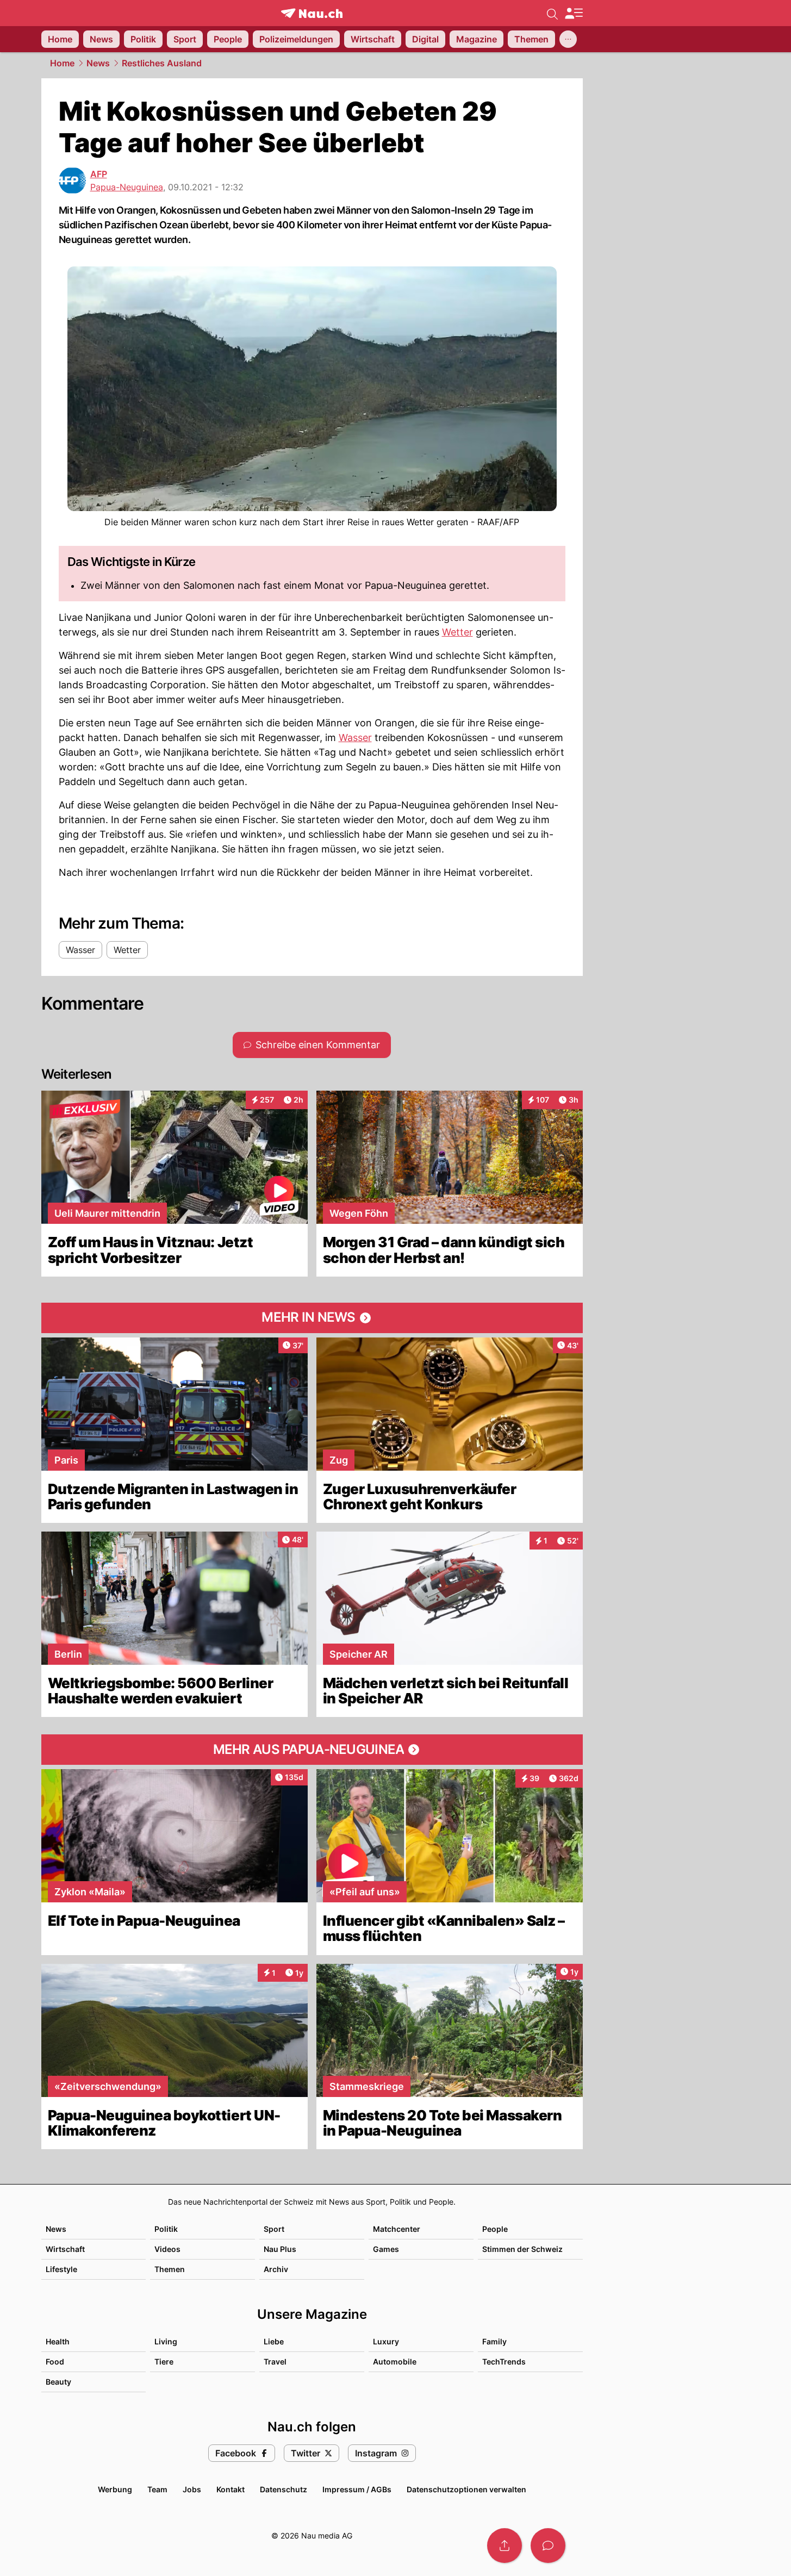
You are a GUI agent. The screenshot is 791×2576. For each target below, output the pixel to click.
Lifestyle (61, 2269)
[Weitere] (568, 39)
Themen (170, 2269)
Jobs (192, 2489)
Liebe (274, 2341)
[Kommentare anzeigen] (548, 2546)
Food (55, 2362)
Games (386, 2249)
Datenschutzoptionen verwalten (466, 2489)
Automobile (395, 2362)
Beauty (58, 2382)
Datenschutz (284, 2489)
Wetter (457, 632)
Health (58, 2341)
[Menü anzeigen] (574, 13)
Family (494, 2341)
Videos (167, 2249)
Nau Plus (280, 2249)
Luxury (386, 2341)
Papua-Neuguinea (127, 187)
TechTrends (504, 2362)
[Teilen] (505, 2546)
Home (62, 63)
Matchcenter (397, 2229)
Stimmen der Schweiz (522, 2249)
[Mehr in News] (312, 1318)
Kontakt (231, 2489)
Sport (274, 2229)
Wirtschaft (65, 2249)
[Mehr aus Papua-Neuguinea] (312, 1750)
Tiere (164, 2362)
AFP (99, 174)
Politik (166, 2229)
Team (157, 2489)
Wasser (355, 738)
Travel (275, 2362)
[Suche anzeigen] (552, 13)
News (98, 63)
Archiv (276, 2269)
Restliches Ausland (162, 63)
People (495, 2229)
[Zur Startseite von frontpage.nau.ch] (312, 13)
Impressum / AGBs (357, 2489)
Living (166, 2341)
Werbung (115, 2489)
